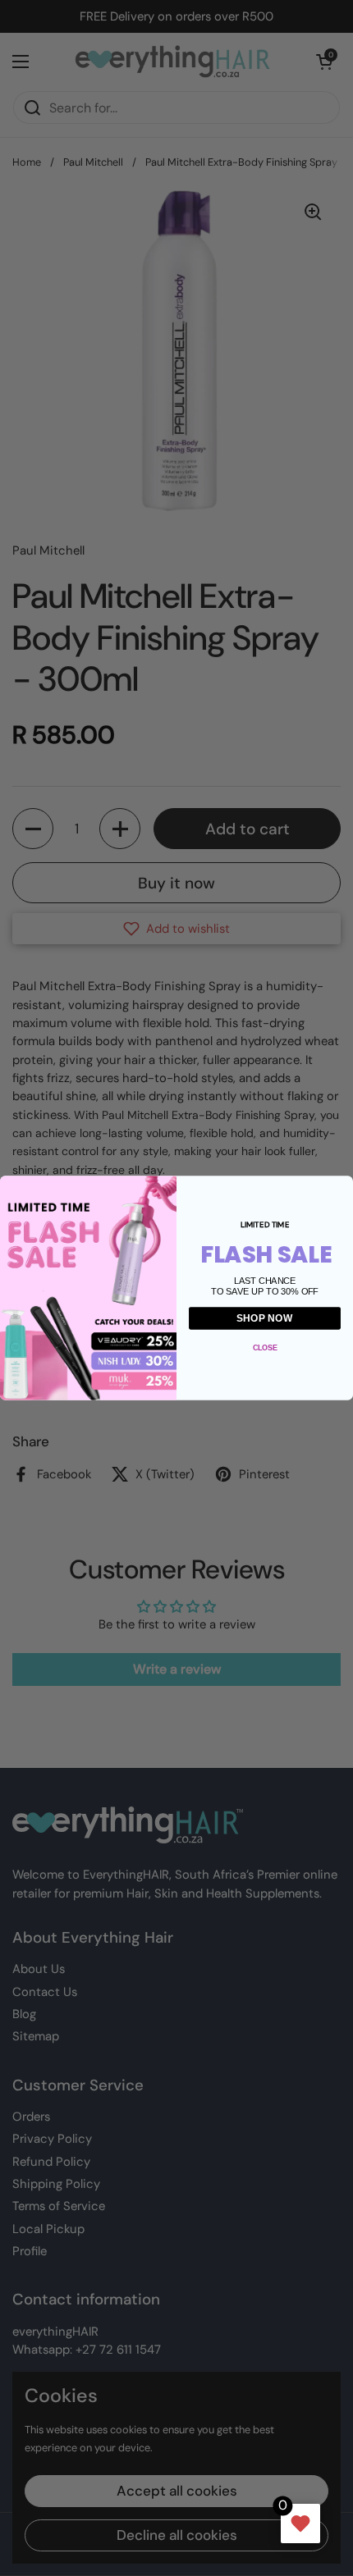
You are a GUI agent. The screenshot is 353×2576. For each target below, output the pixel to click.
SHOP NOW (265, 1318)
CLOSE (265, 1347)
